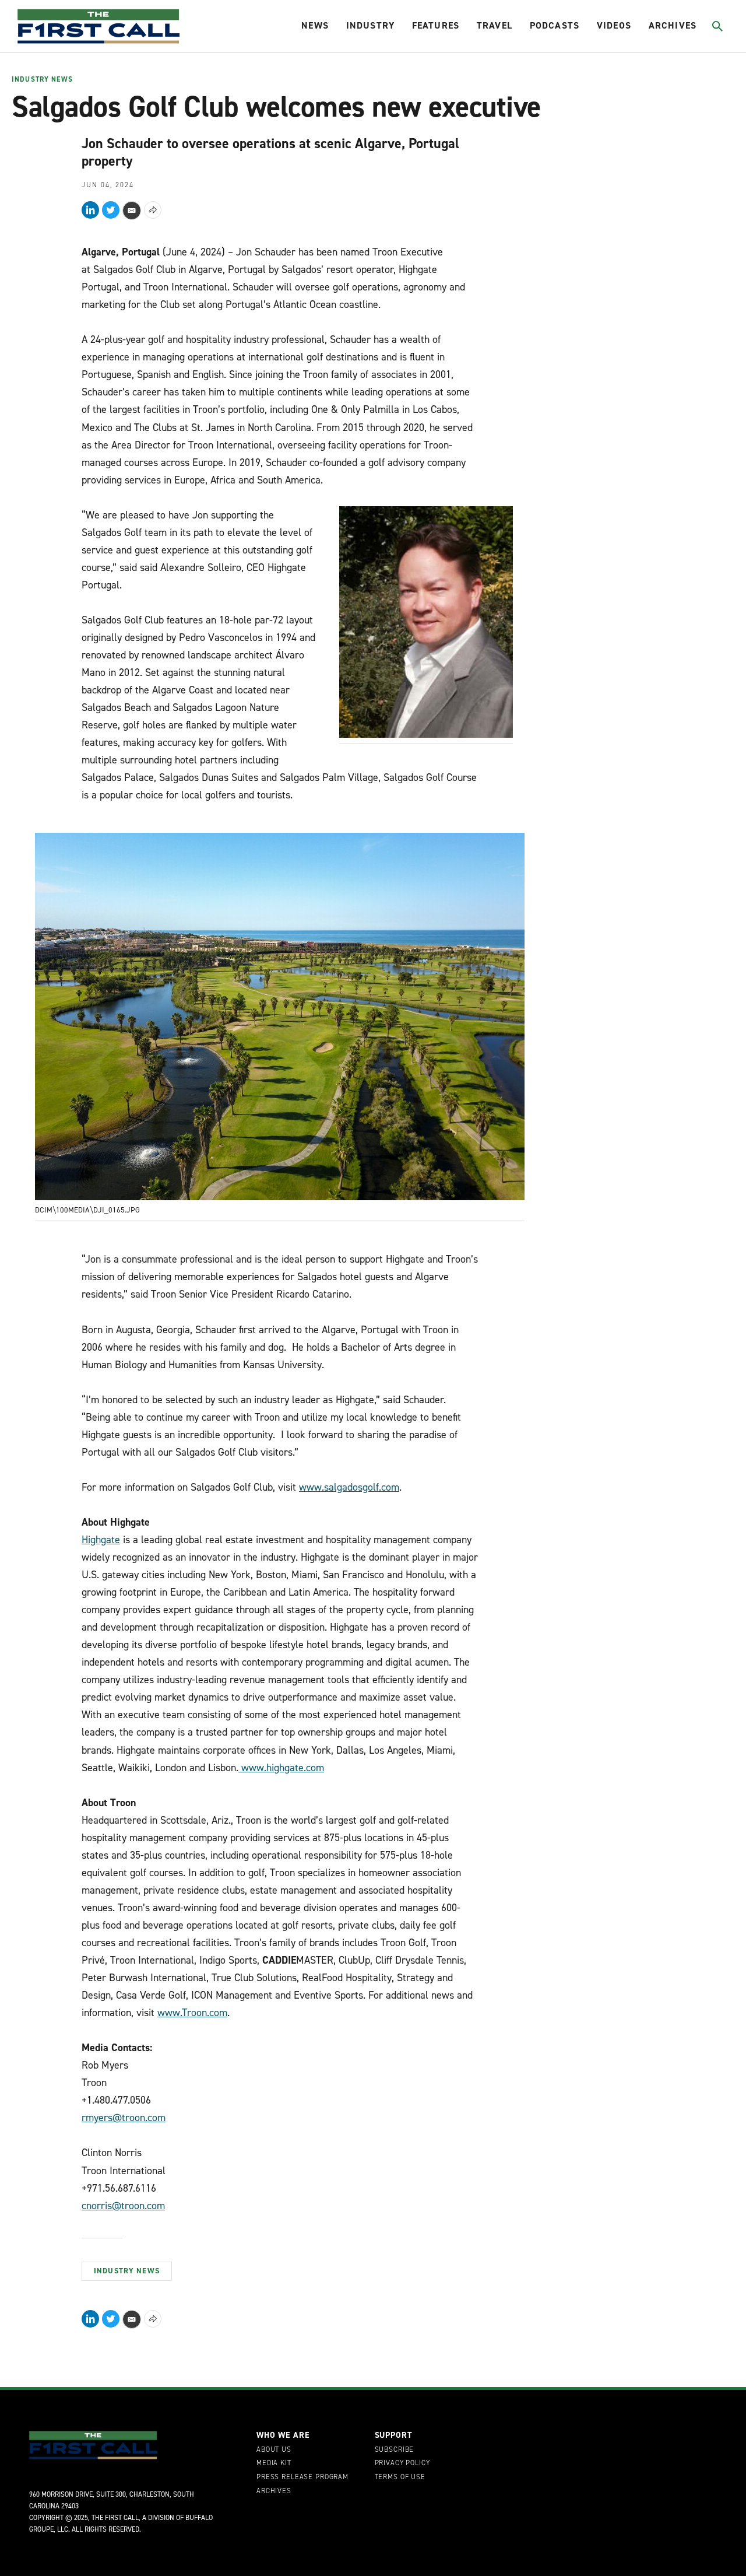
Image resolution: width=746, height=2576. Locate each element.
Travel (495, 25)
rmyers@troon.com (124, 2118)
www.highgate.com (281, 1768)
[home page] (98, 26)
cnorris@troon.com (123, 2206)
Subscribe (395, 2450)
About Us (274, 2450)
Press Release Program (302, 2477)
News (315, 25)
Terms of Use (400, 2477)
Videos (614, 25)
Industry (370, 25)
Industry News (42, 80)
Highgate (101, 1540)
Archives (673, 25)
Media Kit (274, 2463)
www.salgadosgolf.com (349, 1487)
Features (436, 25)
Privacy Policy (402, 2463)
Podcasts (555, 25)
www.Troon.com (192, 2013)
